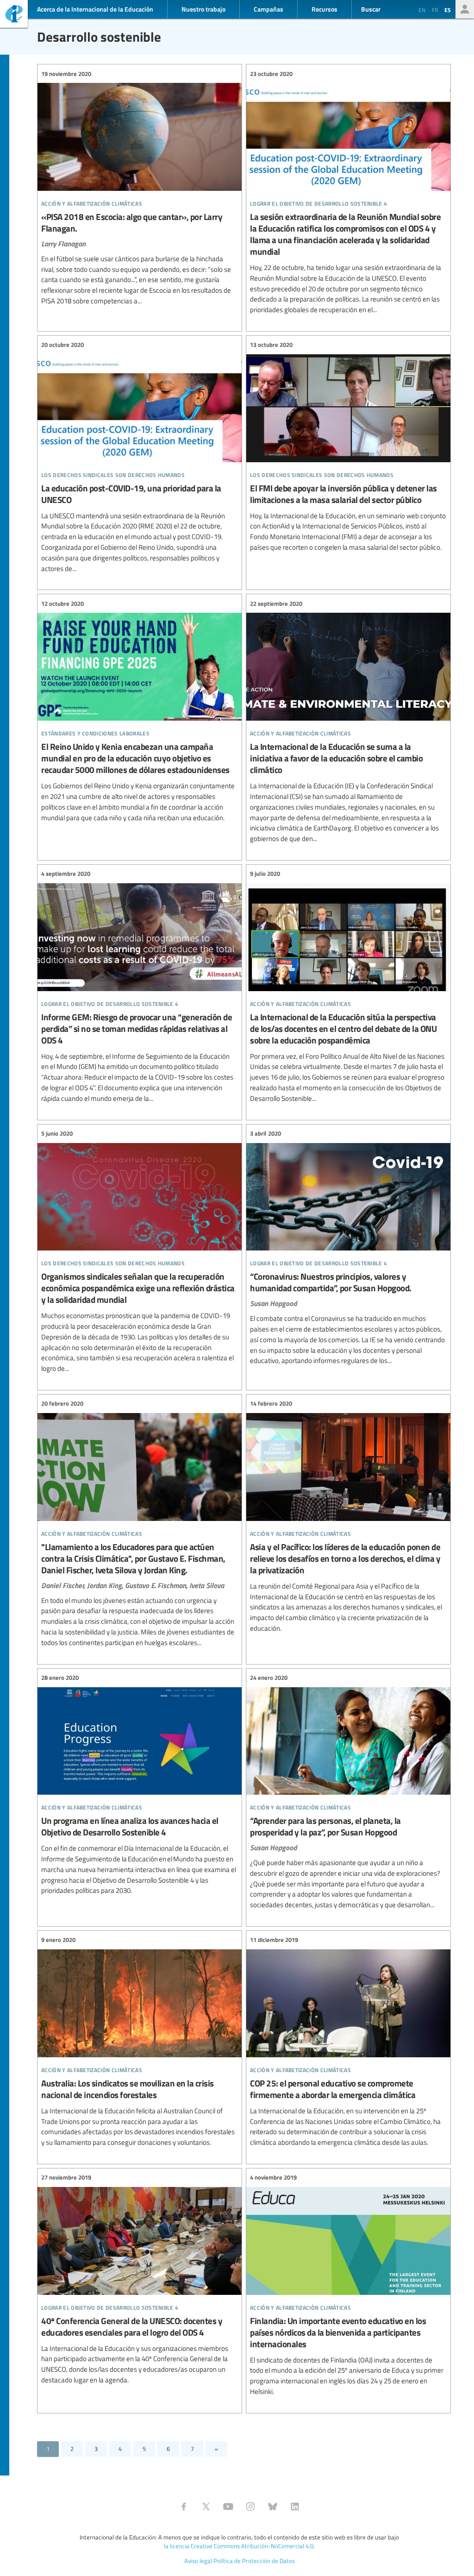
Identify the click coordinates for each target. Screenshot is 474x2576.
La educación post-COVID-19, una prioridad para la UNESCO (140, 457)
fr (435, 10)
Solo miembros (465, 9)
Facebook (184, 2507)
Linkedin (295, 2507)
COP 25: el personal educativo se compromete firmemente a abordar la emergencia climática (348, 2042)
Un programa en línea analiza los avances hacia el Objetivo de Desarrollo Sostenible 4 (140, 1785)
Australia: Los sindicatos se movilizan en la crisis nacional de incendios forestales (140, 2042)
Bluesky (273, 2507)
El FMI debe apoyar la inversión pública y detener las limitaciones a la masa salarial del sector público (348, 446)
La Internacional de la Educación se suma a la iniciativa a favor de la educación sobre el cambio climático (348, 721)
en (422, 10)
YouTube (228, 2507)
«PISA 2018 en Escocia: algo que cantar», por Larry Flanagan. (140, 188)
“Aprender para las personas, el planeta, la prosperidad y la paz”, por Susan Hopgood (348, 1792)
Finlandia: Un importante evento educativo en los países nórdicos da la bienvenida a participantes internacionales (348, 2285)
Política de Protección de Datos (254, 2561)
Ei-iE (14, 15)
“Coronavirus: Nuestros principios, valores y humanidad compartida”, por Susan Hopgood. (348, 1248)
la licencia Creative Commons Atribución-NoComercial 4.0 (239, 2546)
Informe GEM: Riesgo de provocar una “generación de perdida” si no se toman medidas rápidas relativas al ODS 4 (140, 986)
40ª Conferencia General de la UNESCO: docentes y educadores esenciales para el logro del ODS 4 (140, 2279)
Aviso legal (198, 2561)
